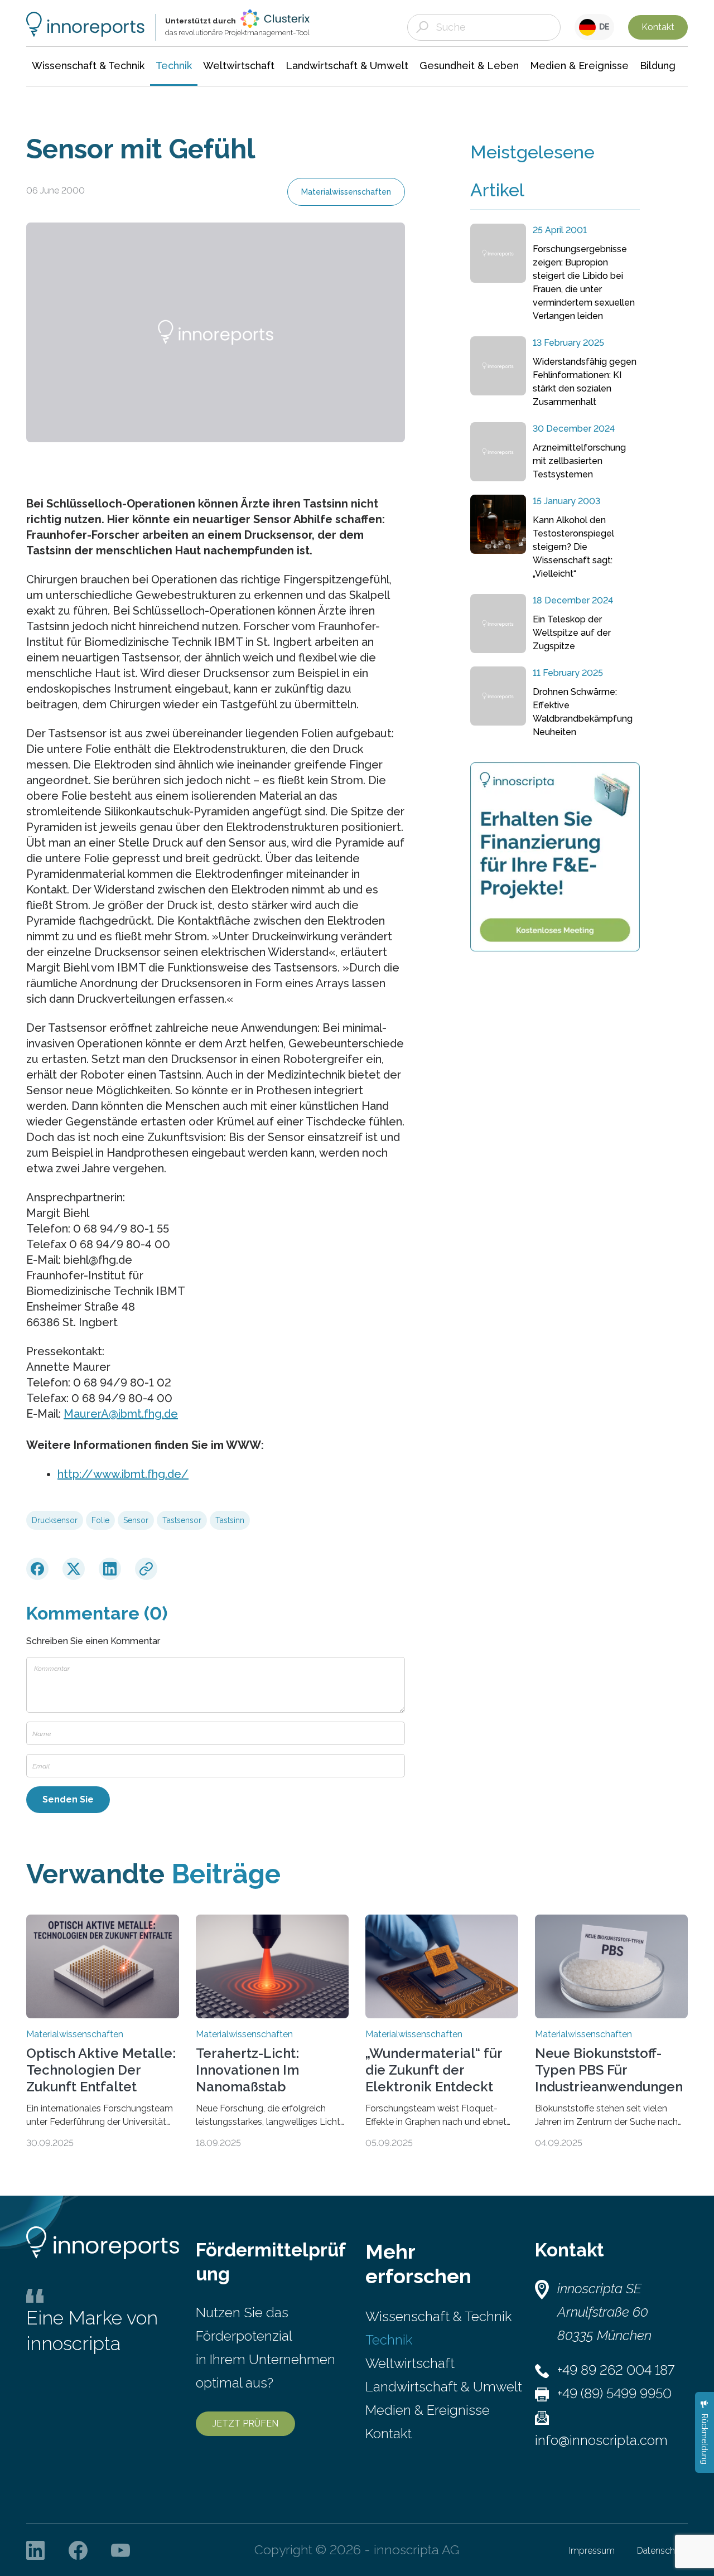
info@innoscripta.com (601, 2440)
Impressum (592, 2551)
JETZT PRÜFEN (245, 2423)
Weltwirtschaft (410, 2363)
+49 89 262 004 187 (616, 2370)
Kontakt (658, 27)
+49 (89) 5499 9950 (614, 2393)
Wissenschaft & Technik (438, 2316)
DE (603, 27)
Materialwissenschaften (346, 192)
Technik (389, 2340)
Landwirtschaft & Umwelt (444, 2387)
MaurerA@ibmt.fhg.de (121, 1414)
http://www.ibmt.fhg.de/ (123, 1474)
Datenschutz (662, 2551)
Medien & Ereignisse (428, 2410)
